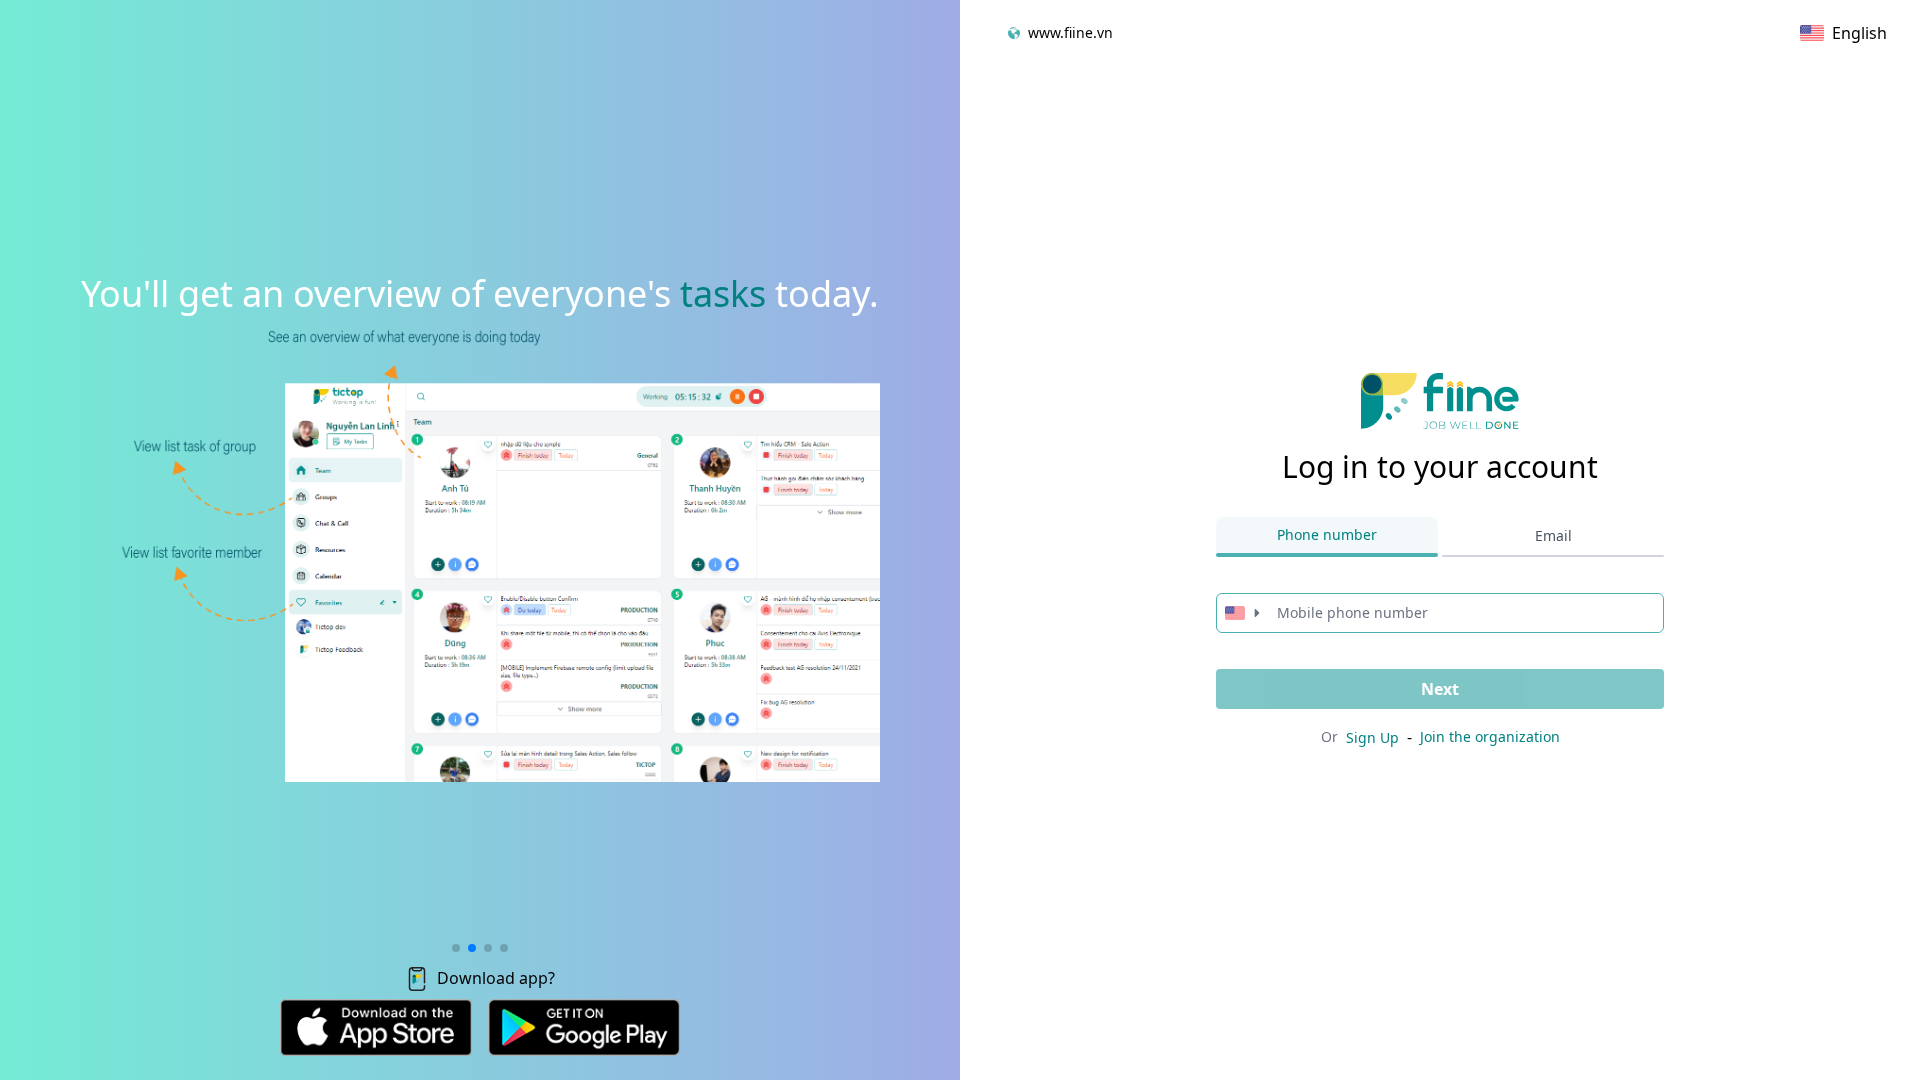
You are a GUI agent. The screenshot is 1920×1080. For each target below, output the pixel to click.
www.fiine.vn (1070, 32)
